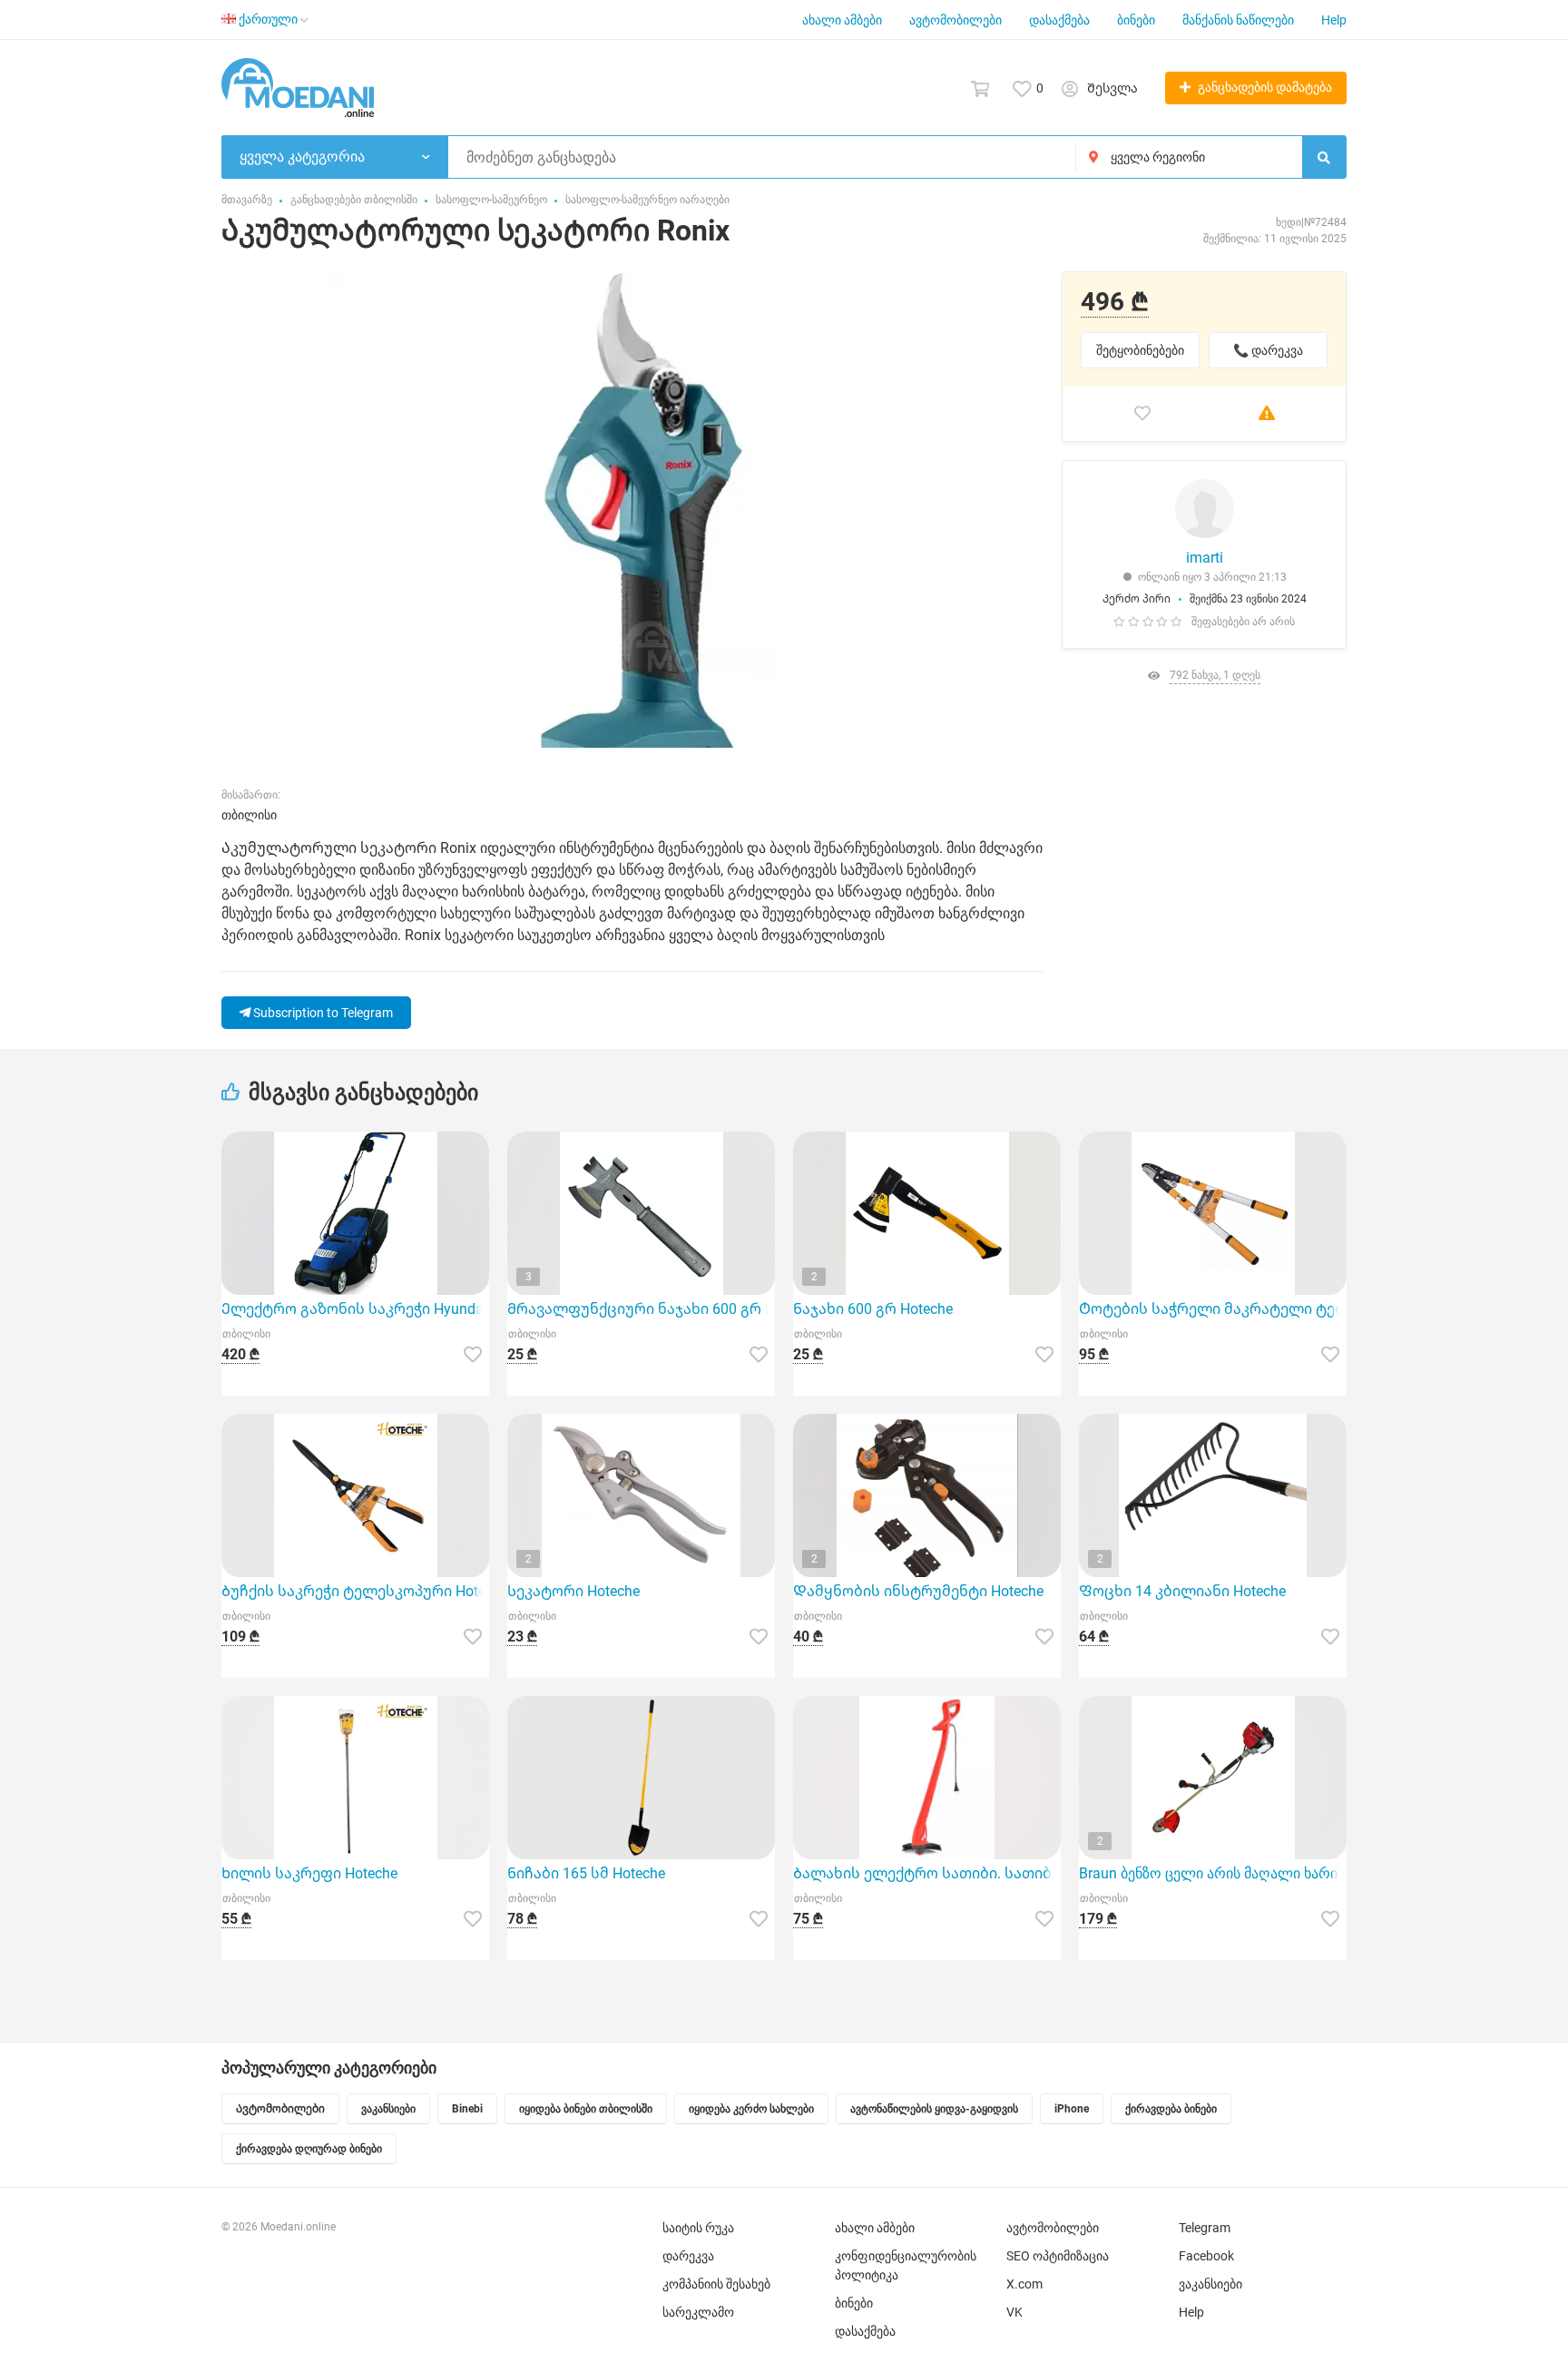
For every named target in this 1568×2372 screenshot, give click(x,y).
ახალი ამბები (842, 20)
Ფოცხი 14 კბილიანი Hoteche (1182, 1591)
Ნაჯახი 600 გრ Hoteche (873, 1309)
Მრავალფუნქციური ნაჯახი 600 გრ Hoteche (641, 1309)
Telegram (1205, 2228)
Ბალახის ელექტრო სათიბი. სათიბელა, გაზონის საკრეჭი (927, 1873)
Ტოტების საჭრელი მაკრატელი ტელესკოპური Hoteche (1213, 1309)
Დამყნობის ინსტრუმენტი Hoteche (918, 1591)
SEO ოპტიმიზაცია (1058, 2256)
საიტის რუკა (698, 2228)
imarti (1205, 558)
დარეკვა (688, 2256)
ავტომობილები (955, 20)
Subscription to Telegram (322, 1013)
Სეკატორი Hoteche (573, 1591)
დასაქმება (1059, 20)
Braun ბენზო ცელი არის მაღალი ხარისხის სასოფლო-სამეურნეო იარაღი (1213, 1873)
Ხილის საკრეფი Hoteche (309, 1873)
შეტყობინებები (1140, 350)
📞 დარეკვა (1268, 350)
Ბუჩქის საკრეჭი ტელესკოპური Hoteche (355, 1591)
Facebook (1206, 2256)
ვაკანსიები (1210, 2284)
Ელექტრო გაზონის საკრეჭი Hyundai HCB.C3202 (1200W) (355, 1309)
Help (1334, 20)
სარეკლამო (698, 2312)
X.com (1024, 2284)
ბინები (1136, 20)
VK (1014, 2312)
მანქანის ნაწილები (1238, 20)
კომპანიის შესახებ (716, 2284)
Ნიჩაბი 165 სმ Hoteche (586, 1873)
